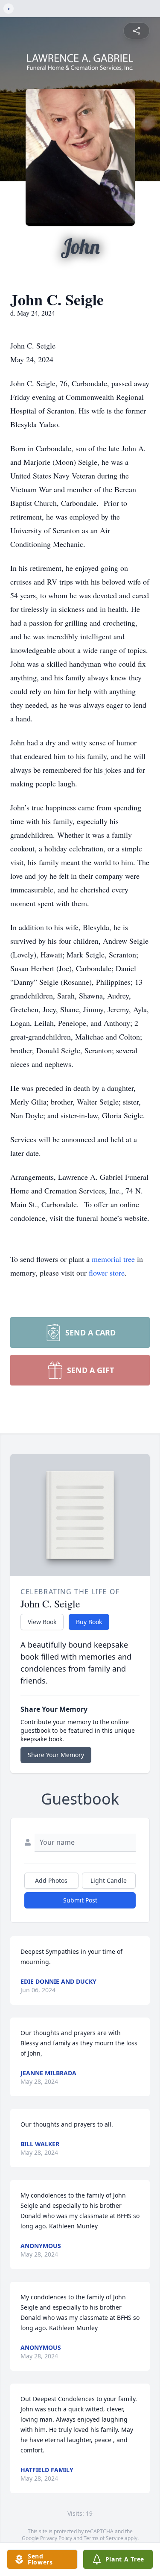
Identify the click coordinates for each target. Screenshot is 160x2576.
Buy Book (89, 1622)
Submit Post (80, 1900)
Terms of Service (103, 2538)
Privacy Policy (56, 2538)
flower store (107, 1273)
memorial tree (113, 1259)
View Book (42, 1622)
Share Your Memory (56, 1755)
